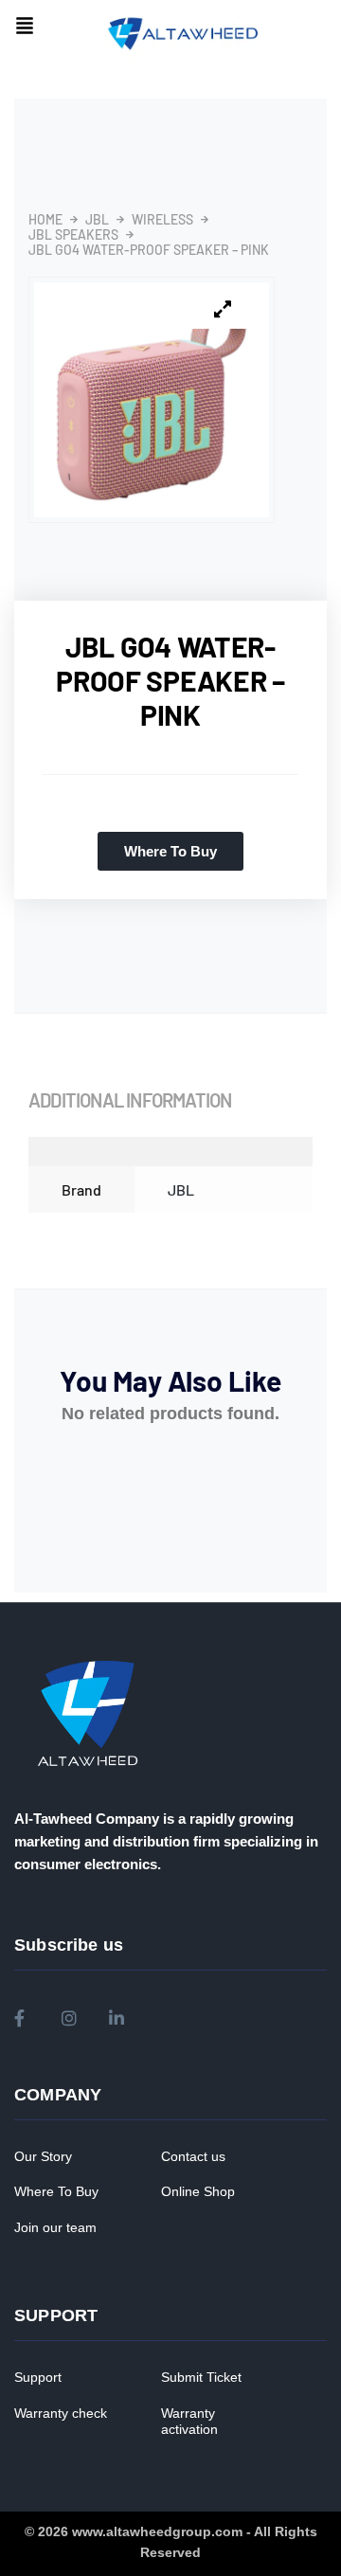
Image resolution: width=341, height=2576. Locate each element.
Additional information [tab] (130, 1100)
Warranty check (61, 2413)
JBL (97, 220)
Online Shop (198, 2191)
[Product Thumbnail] (223, 310)
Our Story (43, 2156)
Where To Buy (56, 2191)
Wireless (162, 220)
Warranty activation (189, 2422)
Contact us (193, 2156)
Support (38, 2377)
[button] (25, 27)
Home (45, 220)
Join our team (55, 2227)
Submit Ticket (201, 2377)
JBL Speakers (73, 235)
